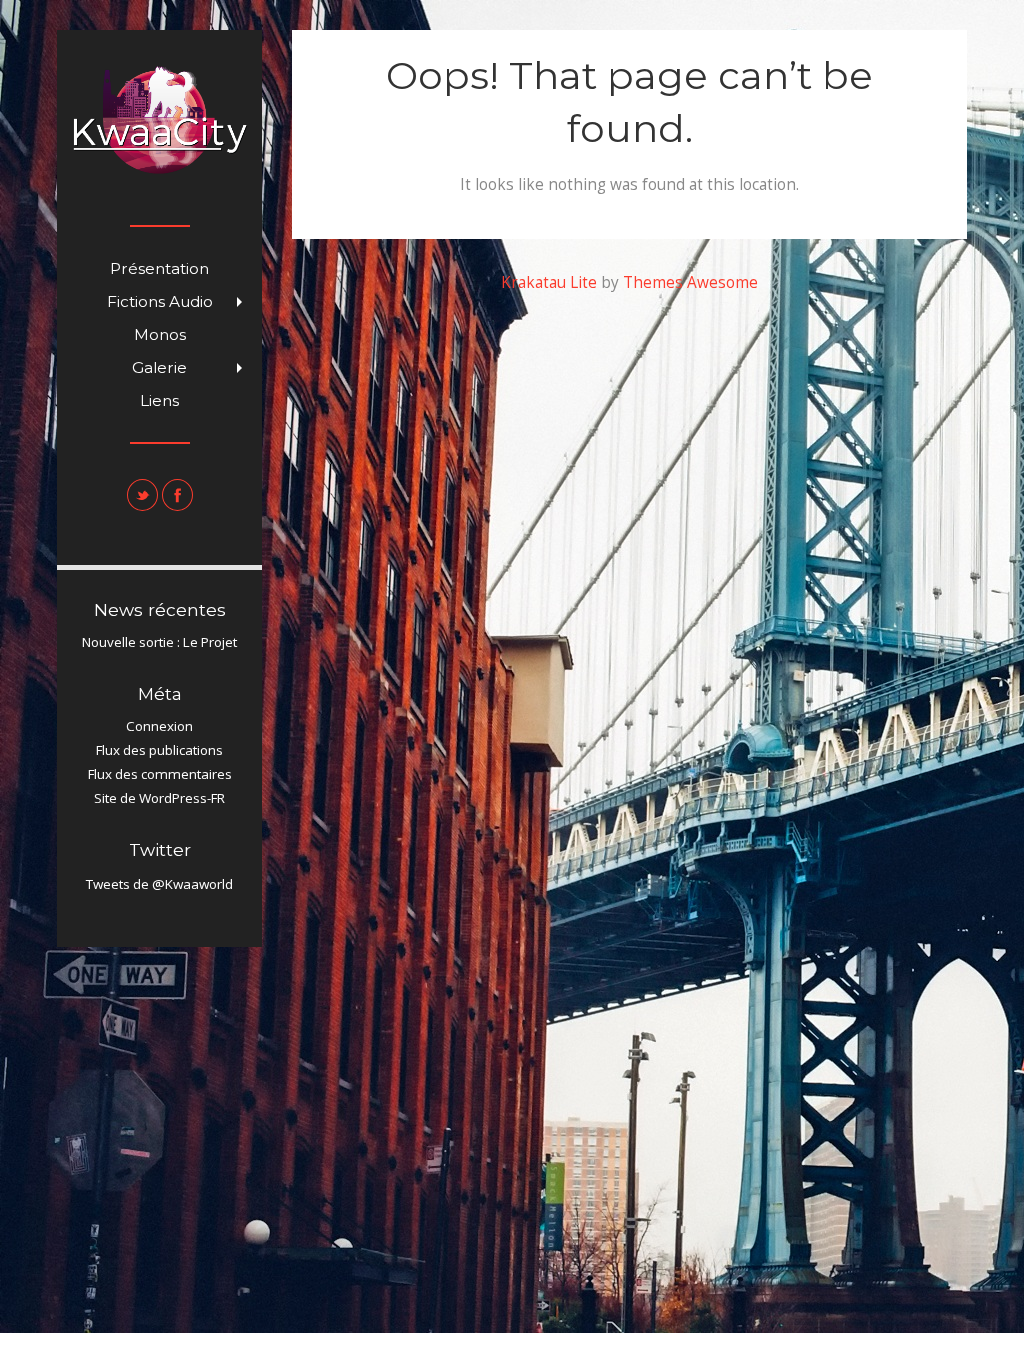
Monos (160, 334)
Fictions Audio (179, 305)
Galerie (191, 371)
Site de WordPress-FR (159, 798)
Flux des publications (159, 750)
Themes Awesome (690, 282)
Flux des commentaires (160, 774)
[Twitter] (142, 495)
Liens (159, 400)
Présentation (159, 268)
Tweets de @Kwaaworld (159, 884)
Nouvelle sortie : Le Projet (159, 642)
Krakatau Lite (549, 282)
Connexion (159, 726)
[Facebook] (177, 495)
